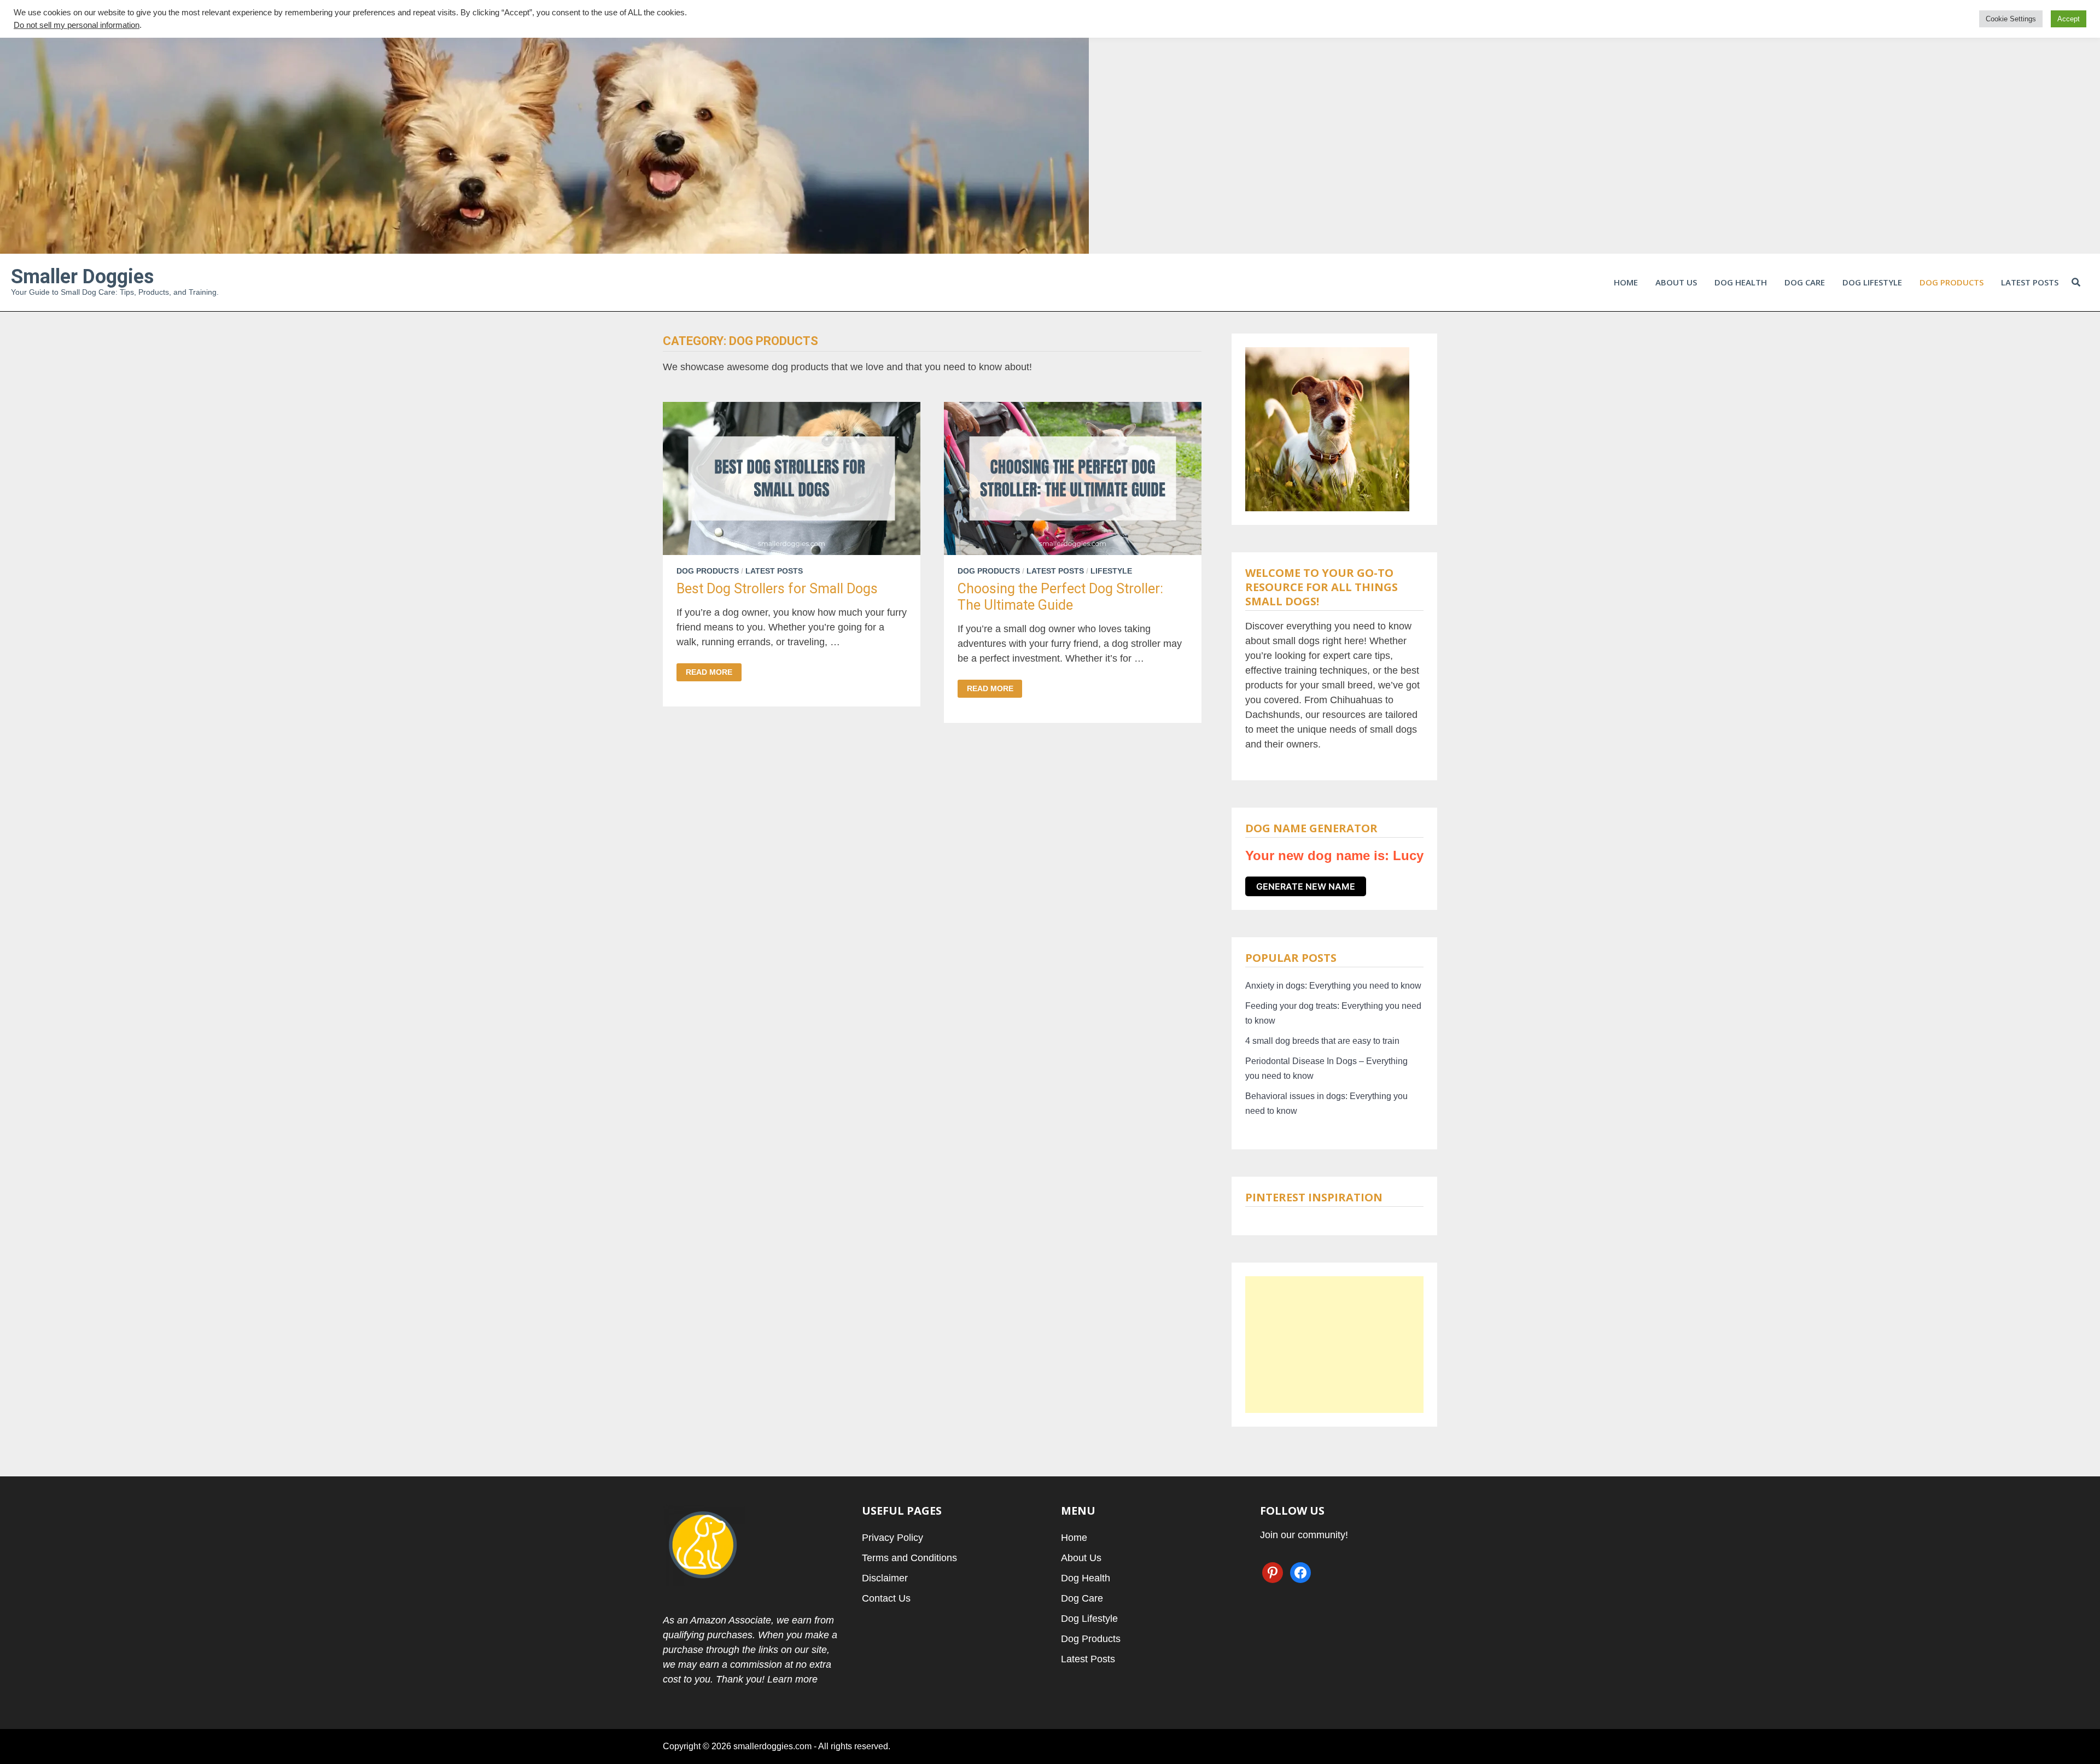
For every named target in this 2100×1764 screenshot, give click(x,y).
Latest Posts (2030, 282)
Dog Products (1952, 282)
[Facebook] (2068, 9)
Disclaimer (885, 1578)
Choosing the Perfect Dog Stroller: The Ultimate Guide (1060, 597)
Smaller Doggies (82, 277)
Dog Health (1741, 282)
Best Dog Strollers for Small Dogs (777, 589)
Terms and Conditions (909, 1558)
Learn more (792, 1679)
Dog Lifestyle (1872, 282)
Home (1626, 282)
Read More (709, 672)
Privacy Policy (892, 1538)
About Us (1676, 282)
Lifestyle (1111, 571)
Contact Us (886, 1598)
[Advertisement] (1334, 1345)
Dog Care (1805, 282)
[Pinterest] (2082, 9)
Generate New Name (1306, 886)
